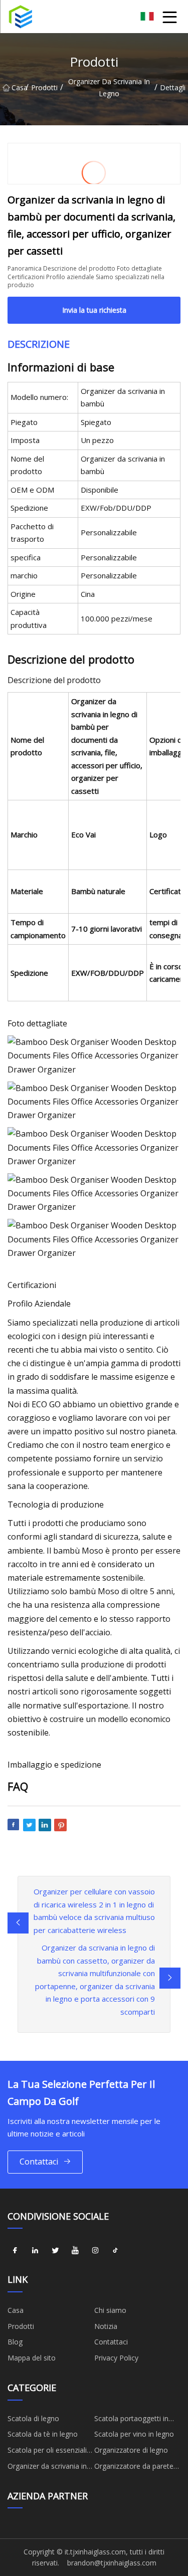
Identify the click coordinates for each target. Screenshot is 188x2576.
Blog (15, 2342)
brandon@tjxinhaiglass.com (112, 2563)
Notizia (106, 2326)
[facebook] (15, 2250)
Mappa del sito (32, 2358)
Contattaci (39, 2162)
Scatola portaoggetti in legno (131, 2420)
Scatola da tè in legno (43, 2434)
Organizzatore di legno (131, 2450)
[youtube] (75, 2250)
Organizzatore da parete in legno (134, 2468)
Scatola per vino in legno (134, 2434)
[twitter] (55, 2250)
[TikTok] (115, 2250)
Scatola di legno (33, 2418)
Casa (19, 87)
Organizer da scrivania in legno (109, 87)
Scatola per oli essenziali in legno (47, 2452)
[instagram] (95, 2250)
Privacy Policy (116, 2358)
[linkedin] (35, 2250)
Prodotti (44, 87)
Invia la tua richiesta (94, 310)
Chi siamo (110, 2310)
